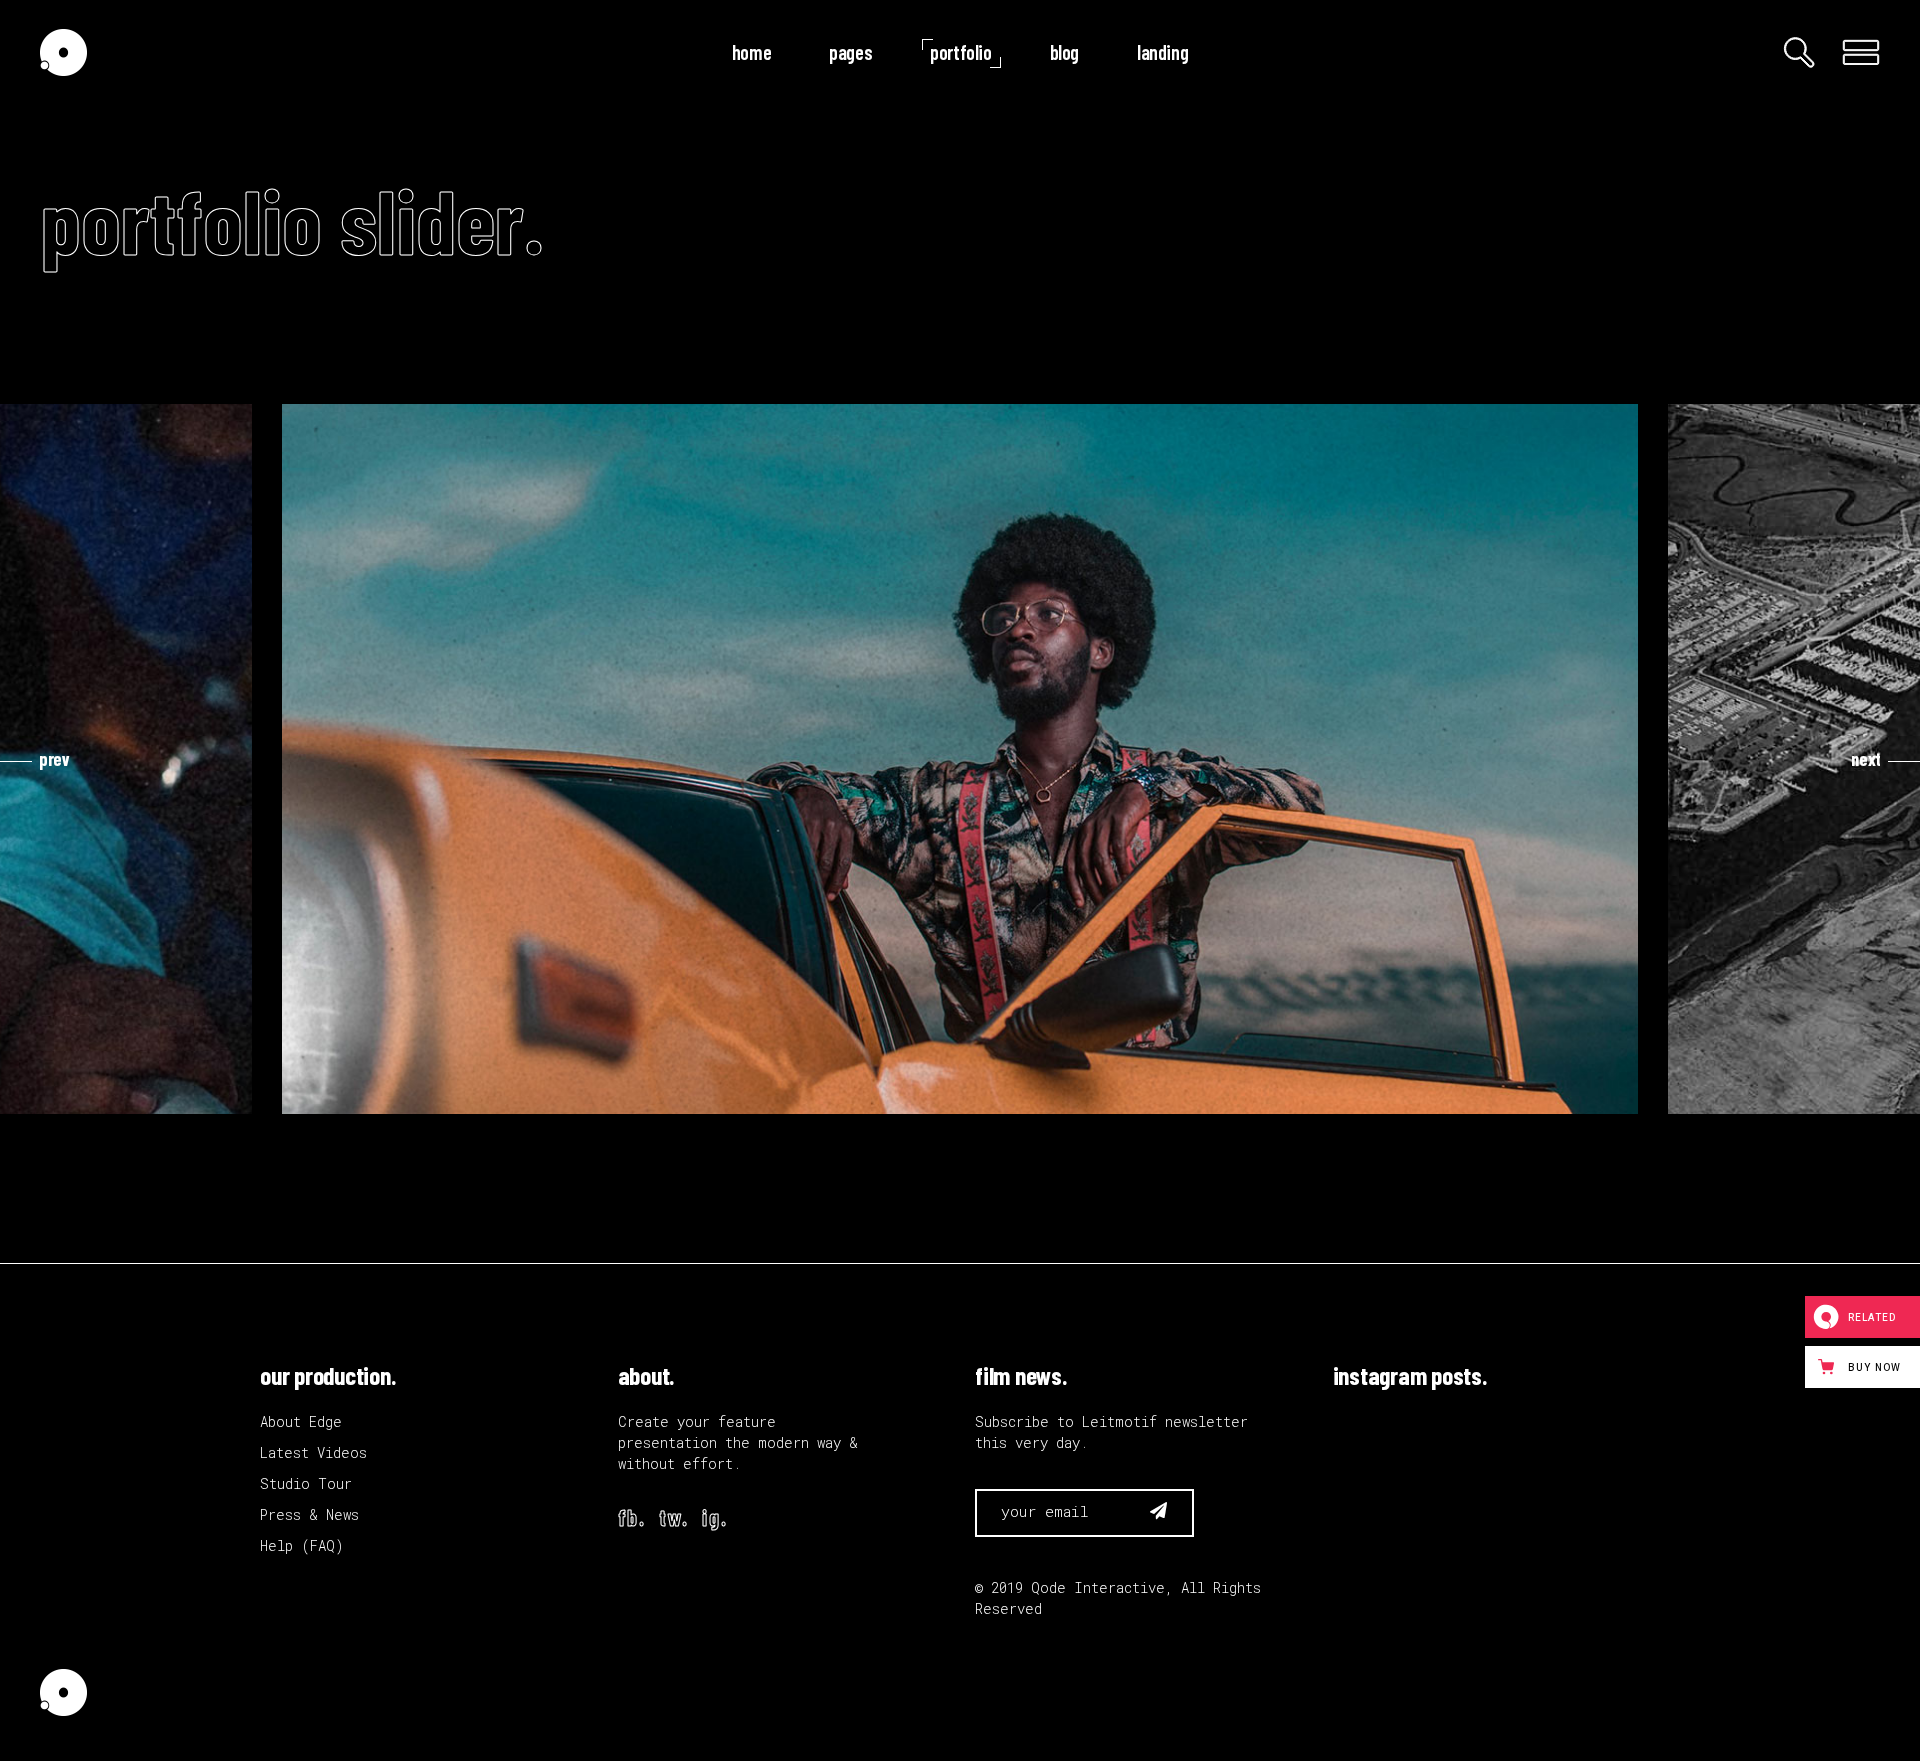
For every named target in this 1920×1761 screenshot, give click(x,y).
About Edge (301, 1421)
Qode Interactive (1098, 1587)
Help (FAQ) (302, 1545)
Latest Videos (313, 1452)
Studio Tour (306, 1483)
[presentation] (35, 759)
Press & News (309, 1514)
